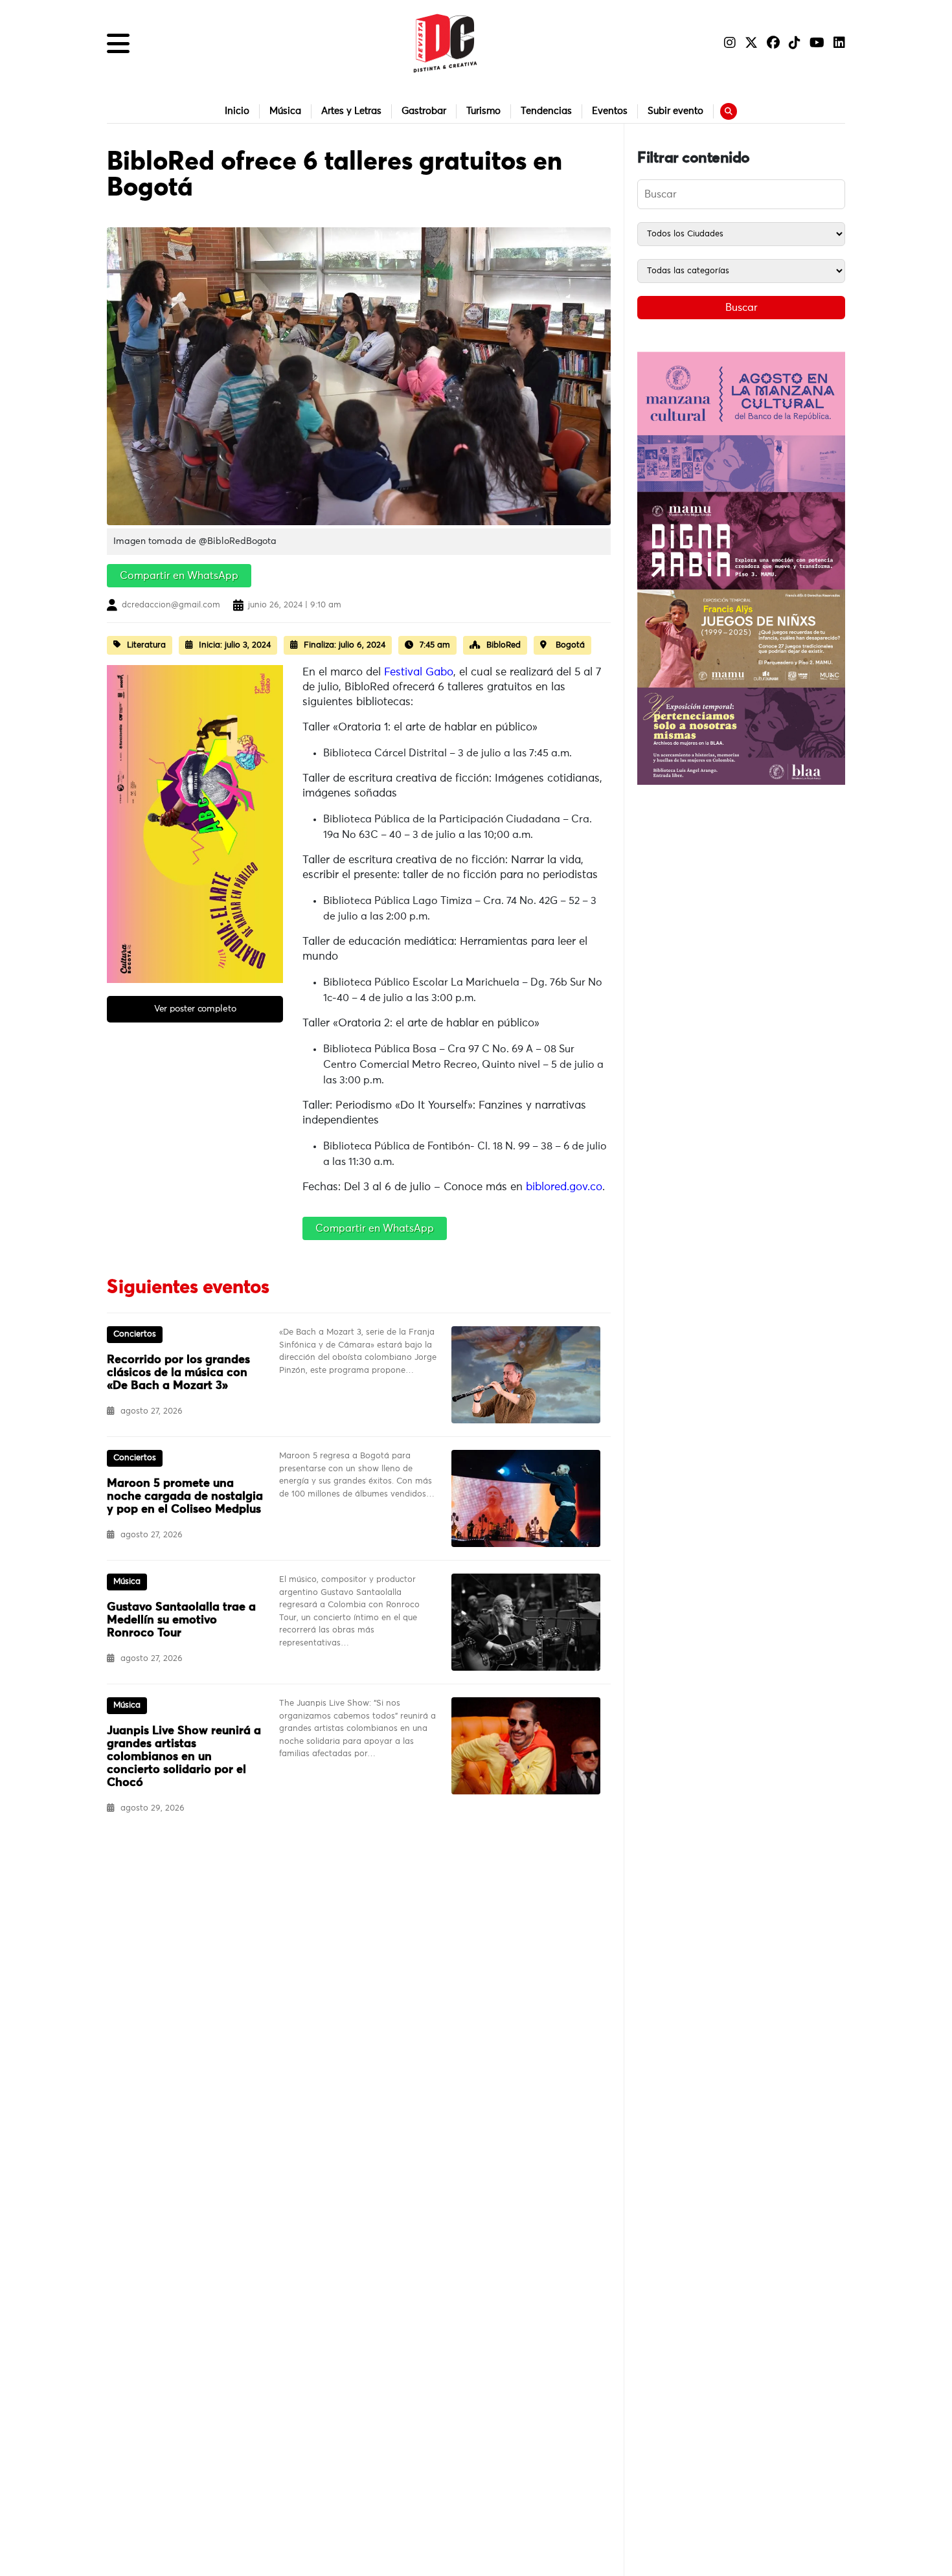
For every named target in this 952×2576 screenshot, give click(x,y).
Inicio (237, 111)
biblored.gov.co (564, 1187)
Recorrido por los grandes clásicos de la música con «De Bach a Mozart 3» (178, 1373)
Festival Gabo (419, 672)
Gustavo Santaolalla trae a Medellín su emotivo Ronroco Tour (181, 1620)
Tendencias (546, 111)
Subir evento (675, 111)
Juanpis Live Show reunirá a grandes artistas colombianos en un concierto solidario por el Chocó (184, 1757)
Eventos (610, 111)
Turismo (483, 111)
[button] (118, 43)
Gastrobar (424, 111)
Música (285, 111)
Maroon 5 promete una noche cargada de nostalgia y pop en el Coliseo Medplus (185, 1497)
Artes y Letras (351, 111)
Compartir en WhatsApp (179, 576)
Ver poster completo (195, 1009)
